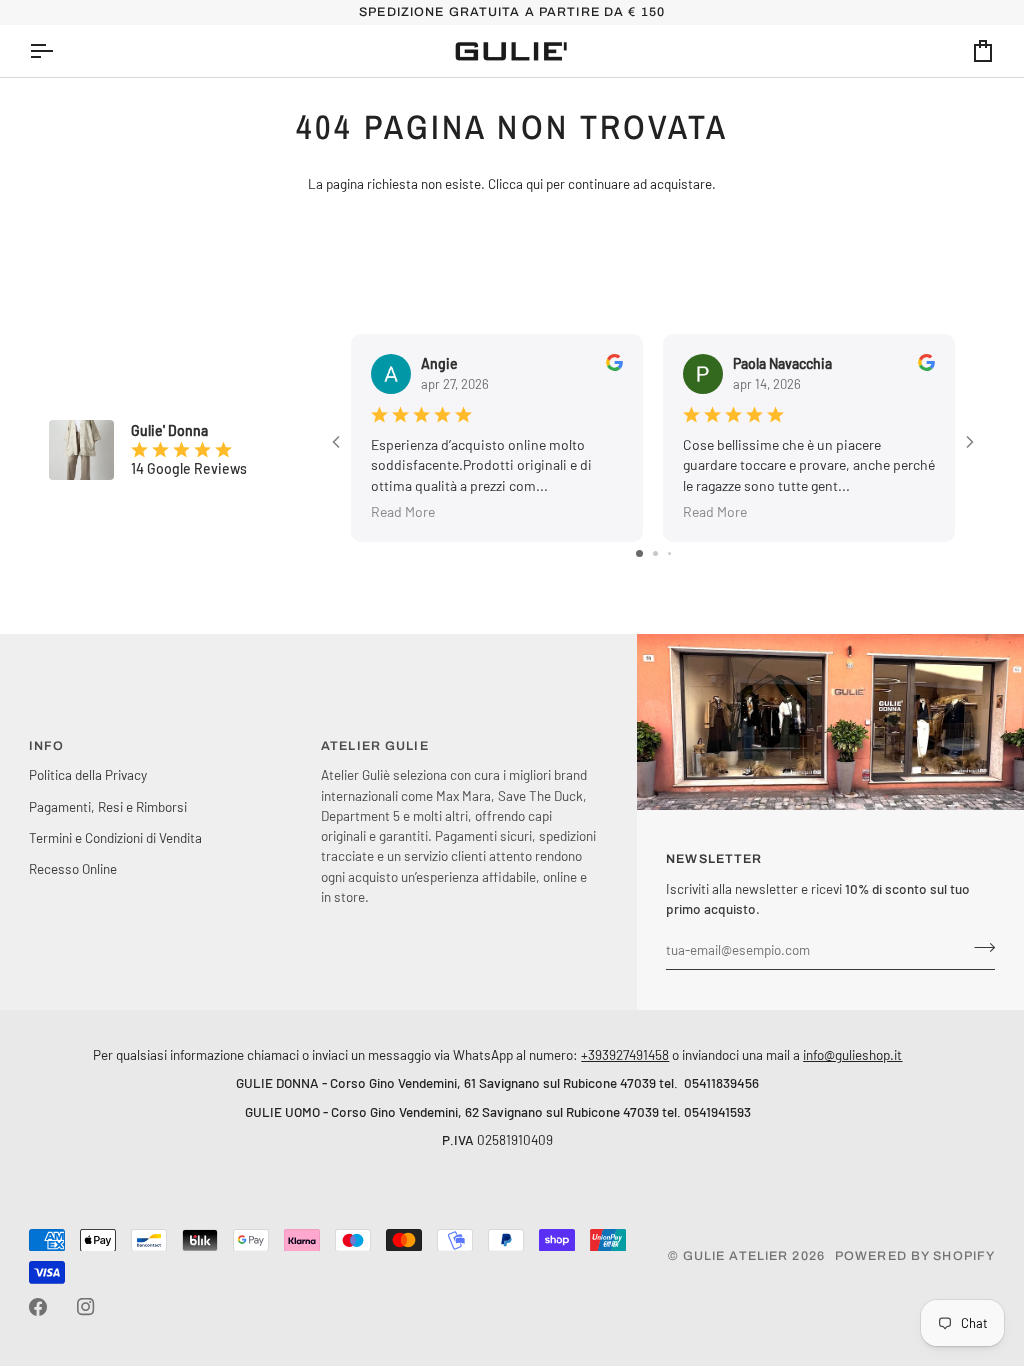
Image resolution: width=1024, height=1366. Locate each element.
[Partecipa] (978, 947)
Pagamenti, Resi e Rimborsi (108, 806)
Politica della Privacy (88, 774)
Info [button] (47, 746)
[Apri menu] (59, 51)
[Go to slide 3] (669, 553)
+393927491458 (625, 1054)
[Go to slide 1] (639, 553)
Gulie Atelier (736, 1256)
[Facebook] (38, 1307)
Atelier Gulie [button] (375, 746)
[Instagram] (86, 1307)
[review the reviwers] (614, 362)
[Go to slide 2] (655, 553)
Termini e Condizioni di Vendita (115, 837)
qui (534, 183)
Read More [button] (403, 510)
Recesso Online (73, 868)
